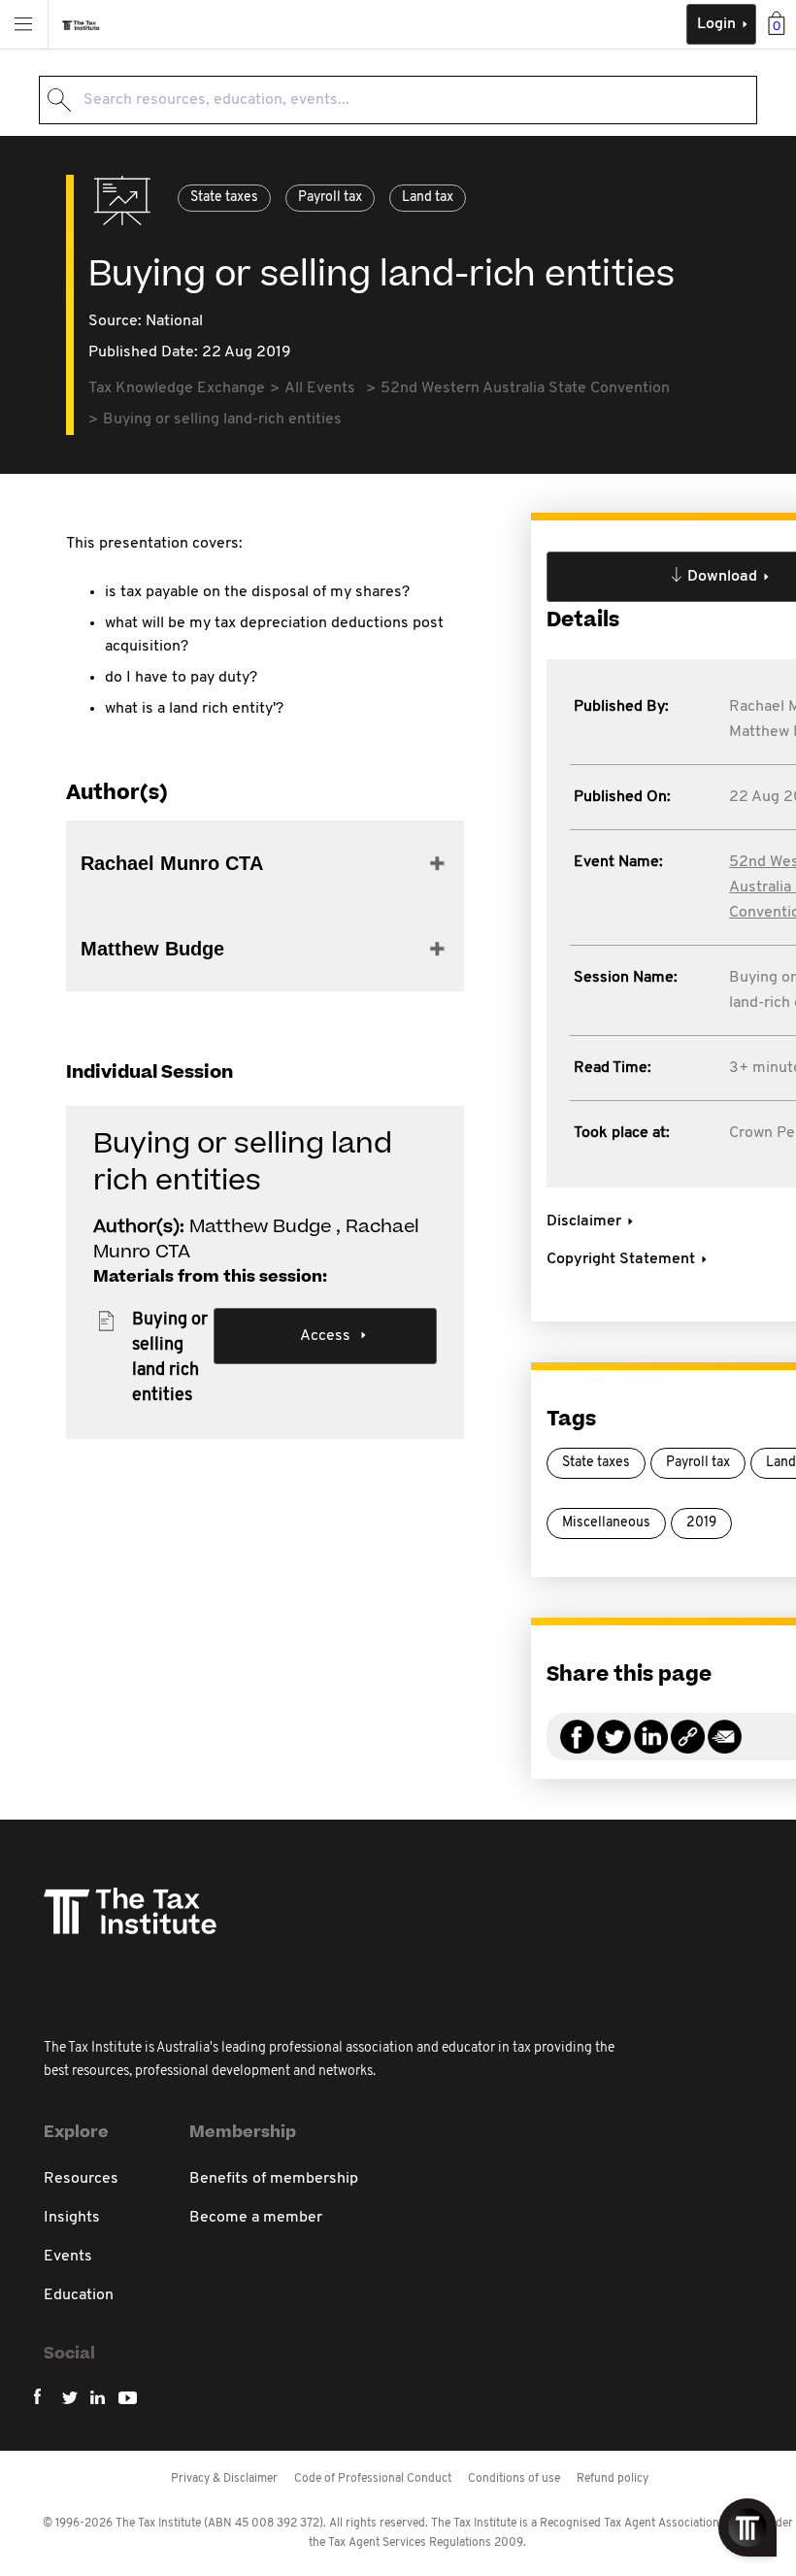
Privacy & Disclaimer (224, 2479)
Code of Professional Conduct (373, 2479)
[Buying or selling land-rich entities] (688, 1748)
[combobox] (398, 100)
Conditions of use (514, 2479)
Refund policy (613, 2479)
